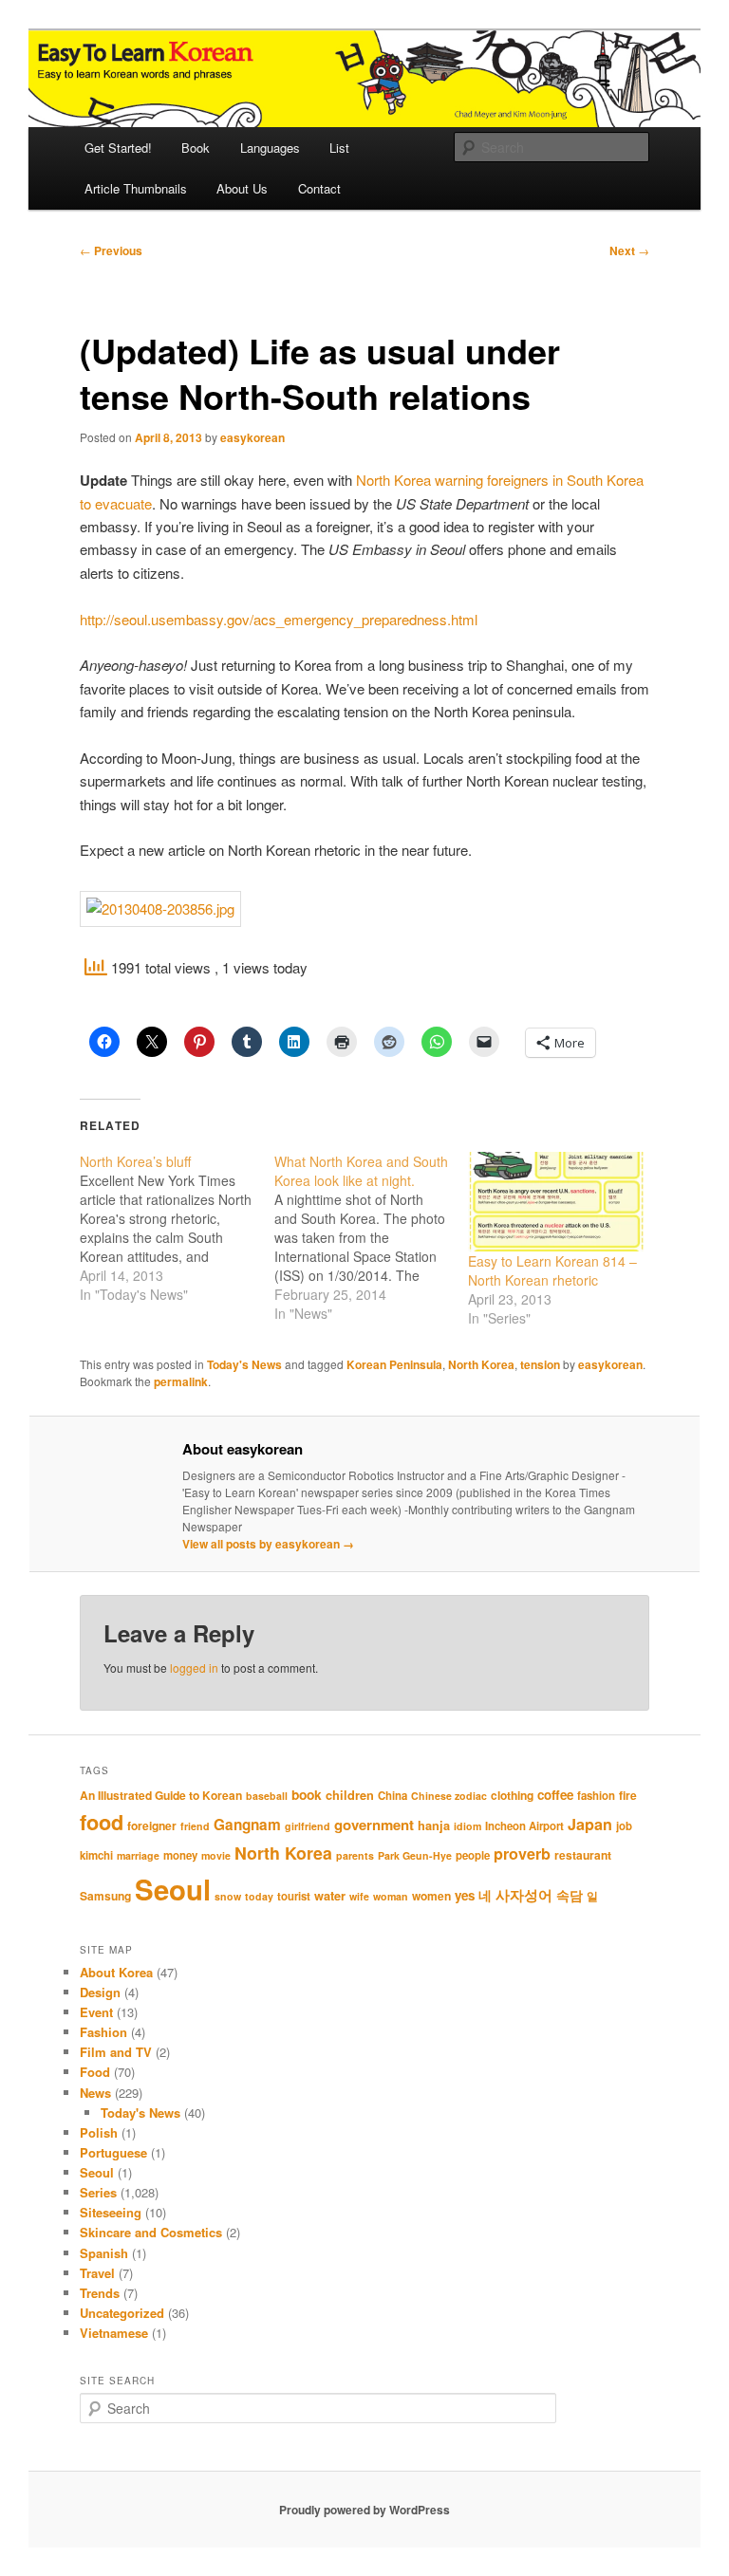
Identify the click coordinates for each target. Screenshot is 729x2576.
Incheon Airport (524, 1826)
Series (98, 2192)
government (374, 1825)
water (330, 1896)
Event (96, 2012)
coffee (555, 1795)
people (473, 1855)
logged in (194, 1668)
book (307, 1794)
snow (228, 1896)
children (350, 1795)
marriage (138, 1855)
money (180, 1855)
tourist (294, 1896)
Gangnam (247, 1825)
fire (628, 1795)
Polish (99, 2132)
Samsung (105, 1896)
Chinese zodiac (449, 1796)
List (339, 148)
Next (629, 250)
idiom (467, 1826)
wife (359, 1896)
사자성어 (524, 1895)
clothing (512, 1795)
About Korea (116, 1972)
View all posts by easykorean (268, 1544)
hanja (434, 1825)
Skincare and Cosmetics (151, 2232)
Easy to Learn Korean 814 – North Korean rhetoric (552, 1270)
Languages (270, 148)
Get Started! (118, 148)
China (393, 1796)
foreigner (152, 1825)
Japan (590, 1824)
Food (95, 2072)
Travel (97, 2273)
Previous (111, 250)
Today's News (244, 1364)
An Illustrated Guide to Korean (161, 1795)
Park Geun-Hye (415, 1855)
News (95, 2093)
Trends (100, 2293)
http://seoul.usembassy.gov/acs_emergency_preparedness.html (279, 619)
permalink (181, 1381)
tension (540, 1364)
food (102, 1822)
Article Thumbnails (136, 188)
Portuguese (113, 2152)
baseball (267, 1796)
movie (216, 1855)
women (431, 1896)
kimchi (96, 1855)
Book (196, 148)
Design (100, 1992)
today (259, 1896)
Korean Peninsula (394, 1364)
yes (465, 1895)
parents (355, 1855)
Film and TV (116, 2052)
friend (195, 1826)
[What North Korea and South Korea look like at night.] (372, 1237)
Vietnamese (114, 2333)
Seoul (173, 1889)
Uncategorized (122, 2313)
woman (391, 1896)
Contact (319, 188)
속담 (570, 1895)
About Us (242, 188)
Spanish (104, 2253)
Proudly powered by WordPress (364, 2510)
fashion (596, 1796)
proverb (522, 1853)
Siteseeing (111, 2212)
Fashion (103, 2032)
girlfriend (308, 1826)
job (624, 1826)
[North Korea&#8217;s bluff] (177, 1228)
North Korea (481, 1364)
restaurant (583, 1855)
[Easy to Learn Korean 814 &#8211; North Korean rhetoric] (556, 1202)
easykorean (252, 437)
